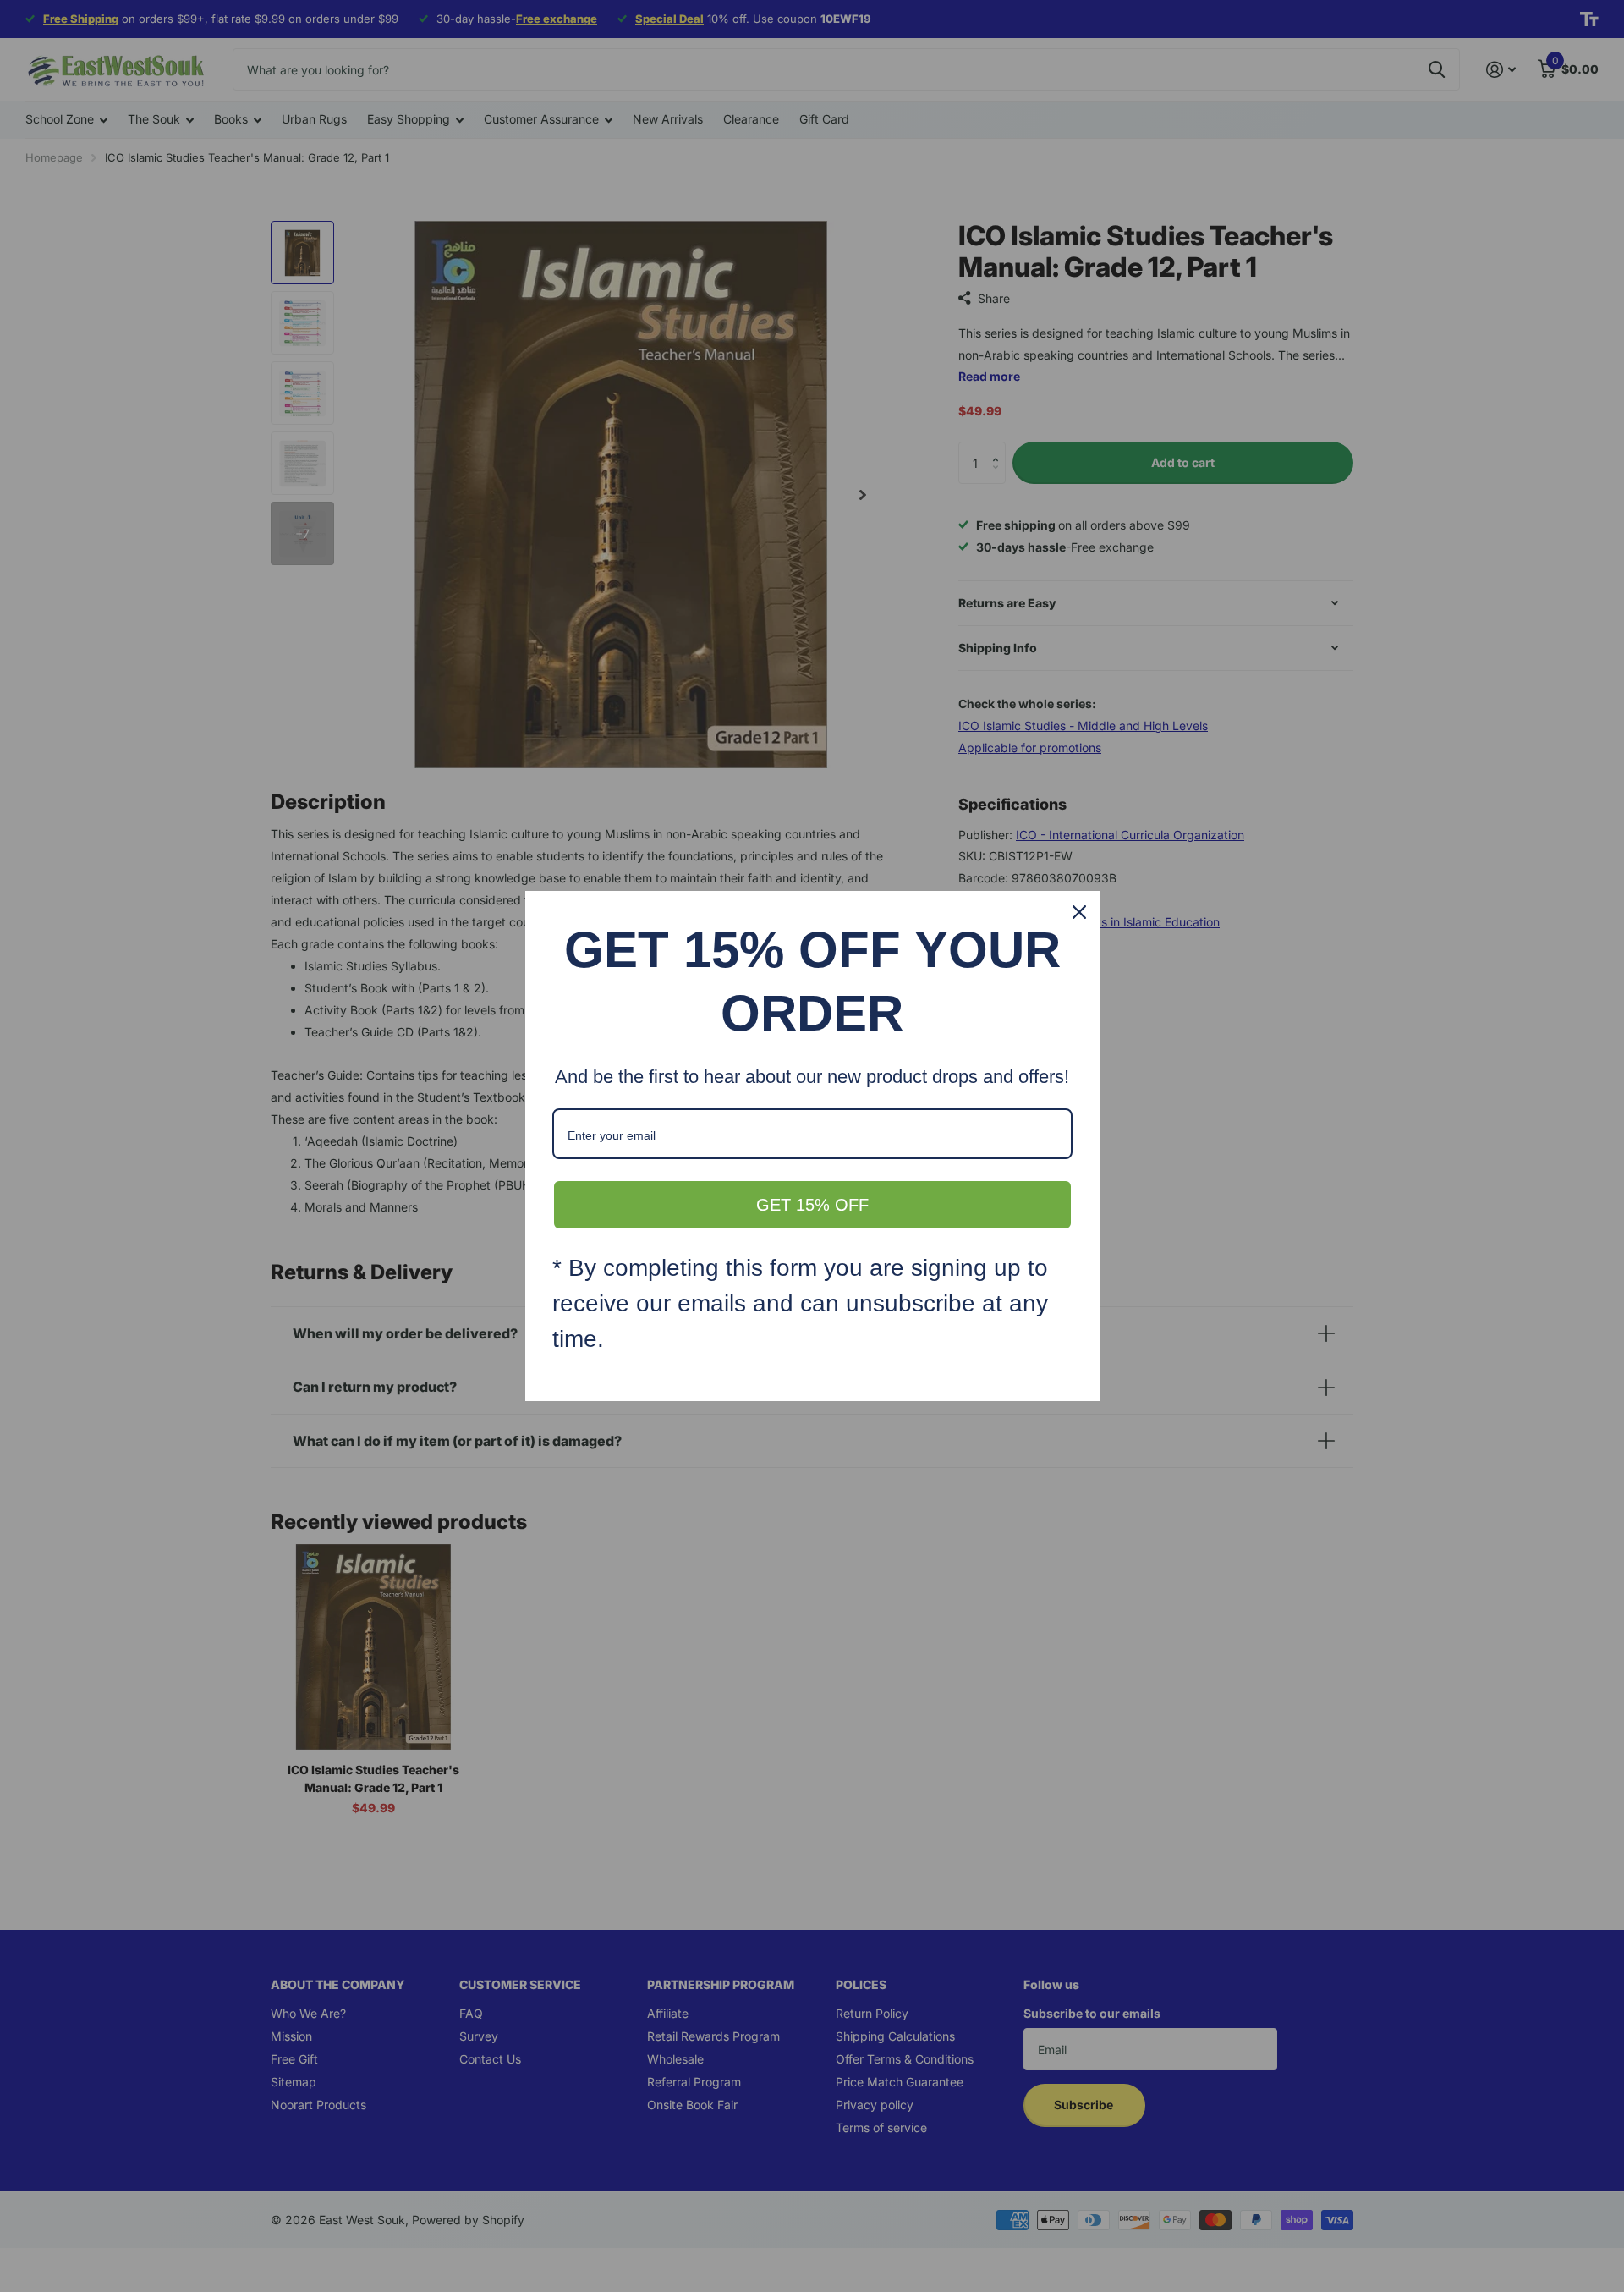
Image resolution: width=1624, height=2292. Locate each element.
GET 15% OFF (812, 1205)
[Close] (1079, 912)
